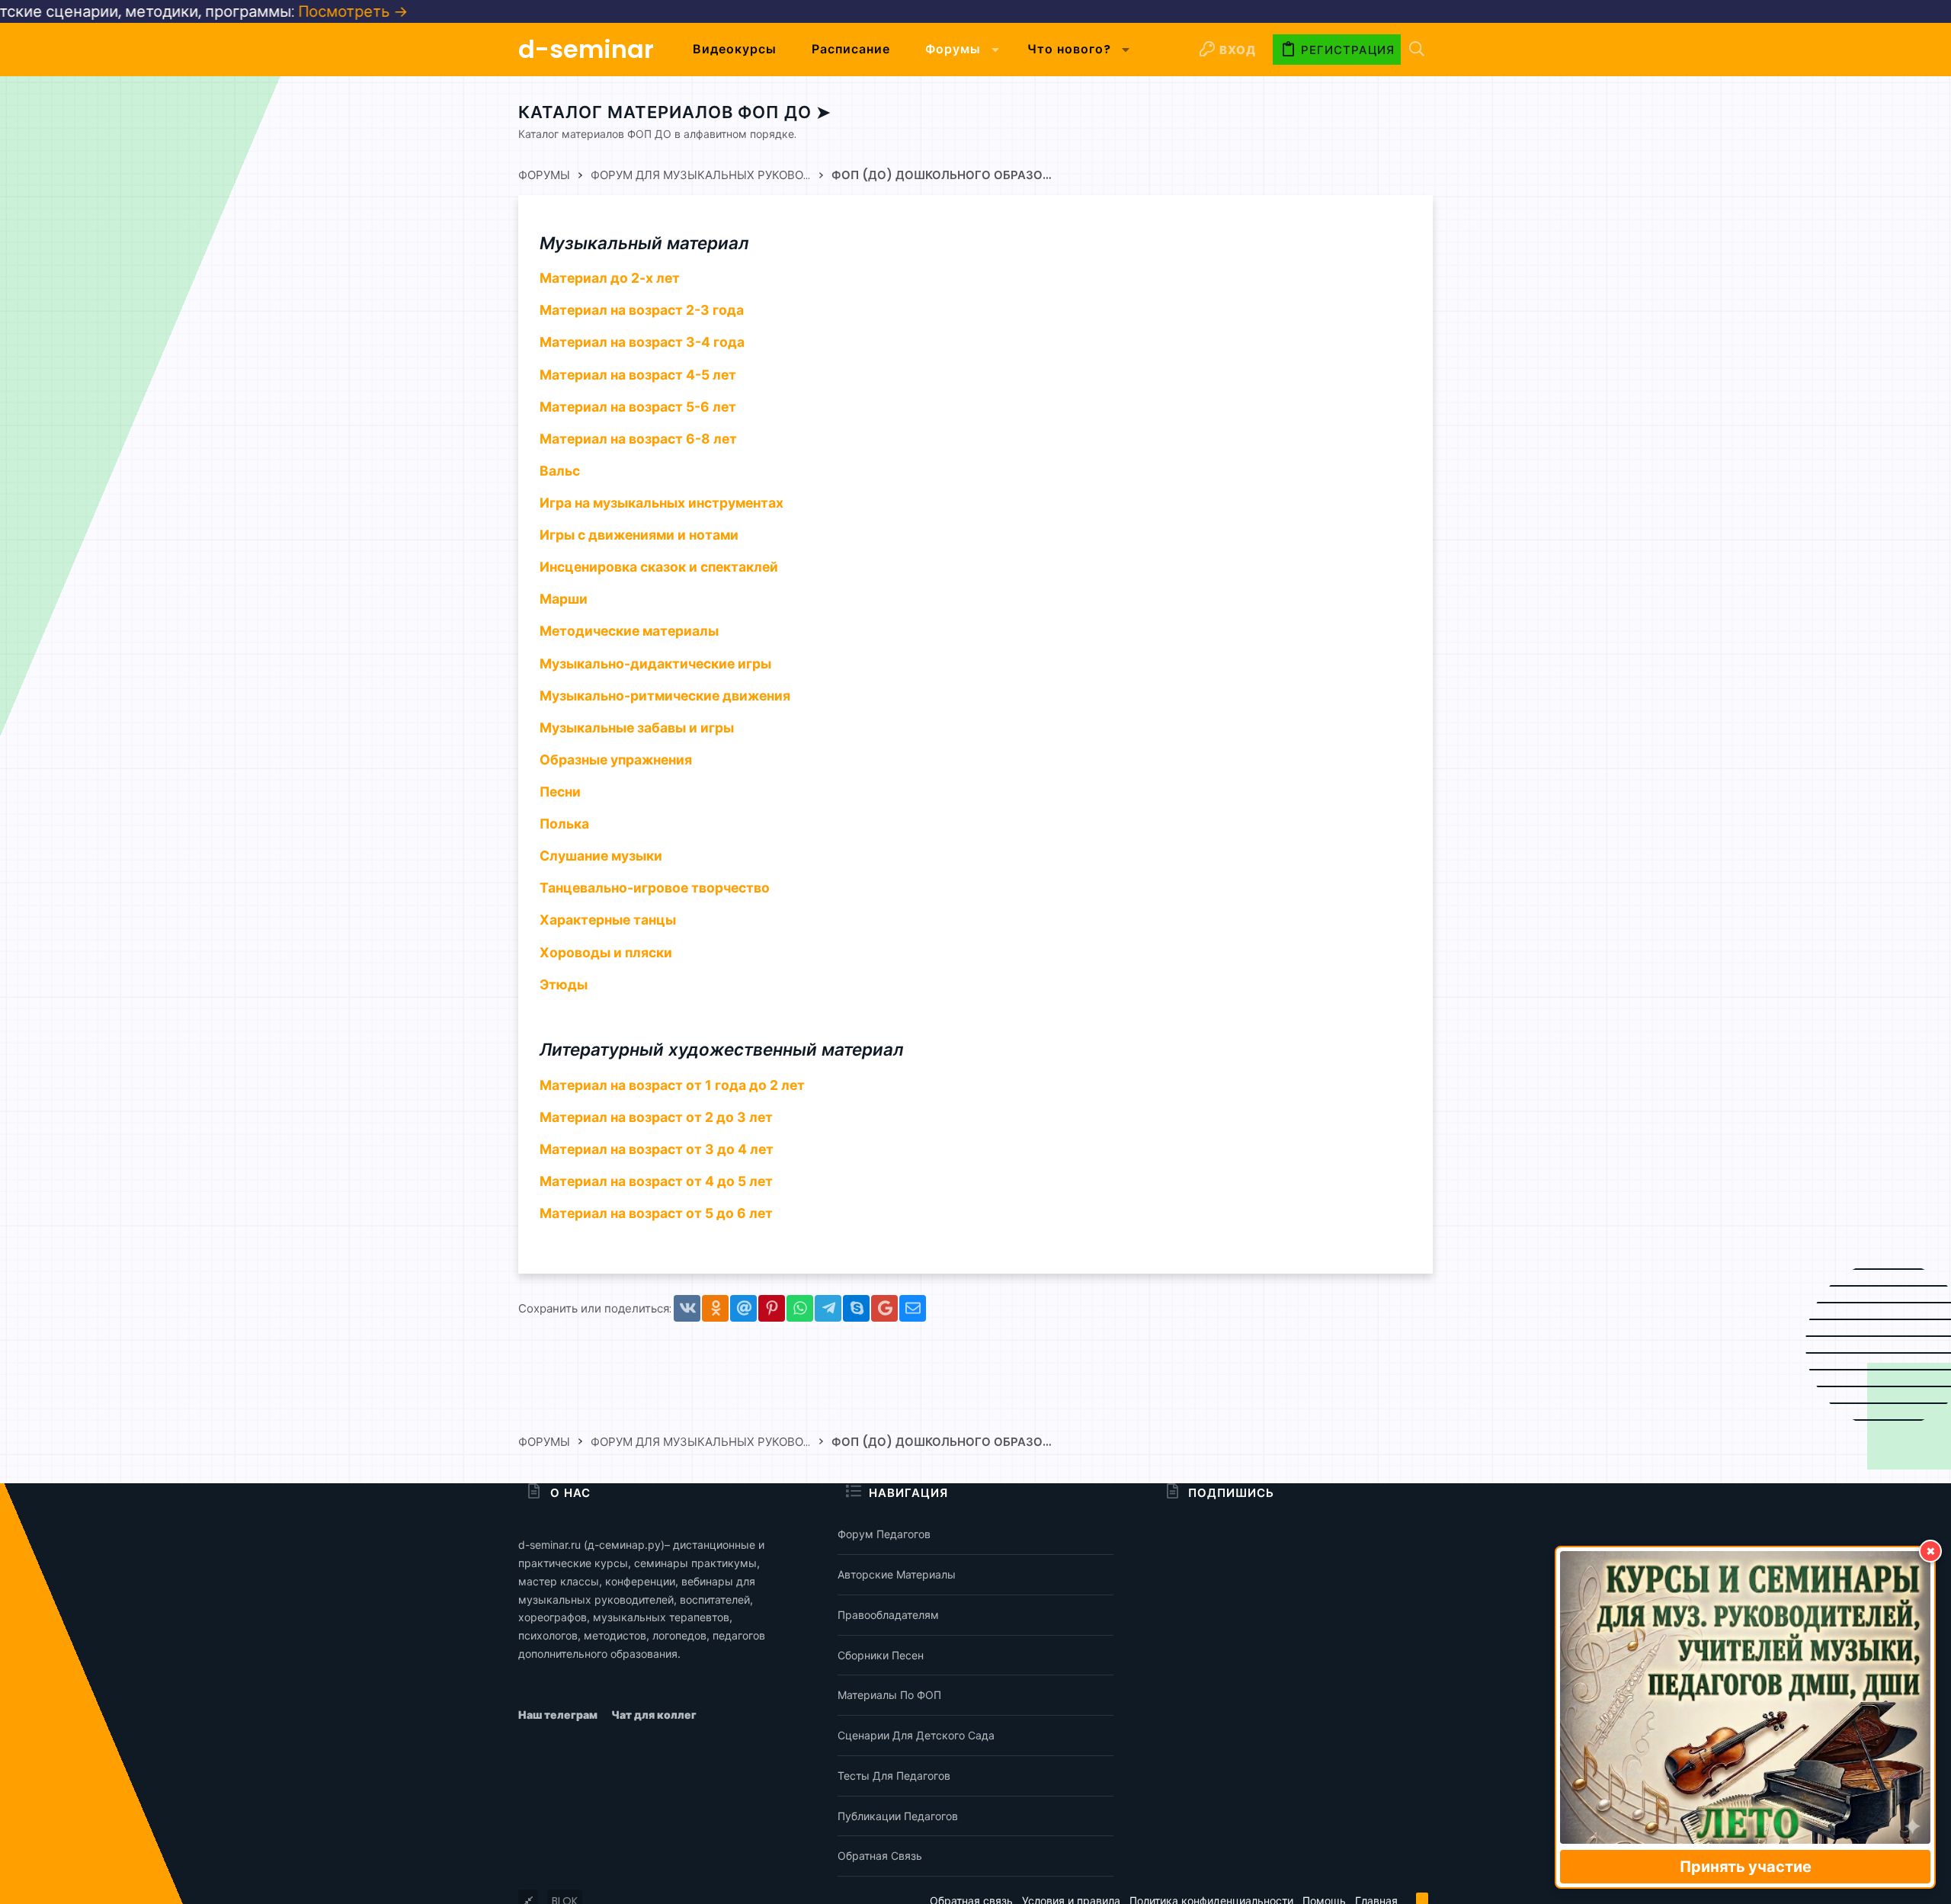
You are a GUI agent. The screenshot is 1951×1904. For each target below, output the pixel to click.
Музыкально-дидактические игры (655, 664)
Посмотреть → (201, 11)
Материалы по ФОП (889, 1695)
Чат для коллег (654, 1715)
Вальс (560, 471)
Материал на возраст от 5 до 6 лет (656, 1213)
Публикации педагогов (898, 1816)
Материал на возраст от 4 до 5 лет (656, 1181)
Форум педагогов (884, 1534)
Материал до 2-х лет (610, 278)
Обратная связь (880, 1856)
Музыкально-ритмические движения (665, 696)
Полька (564, 824)
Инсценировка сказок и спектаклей (659, 567)
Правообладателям (888, 1615)
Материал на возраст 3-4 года (642, 342)
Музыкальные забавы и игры (637, 728)
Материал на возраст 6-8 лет (638, 439)
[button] (996, 50)
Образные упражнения (616, 760)
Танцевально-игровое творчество (655, 888)
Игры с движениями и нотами (639, 535)
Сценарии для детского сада (916, 1735)
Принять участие (1746, 1867)
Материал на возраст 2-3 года (642, 310)
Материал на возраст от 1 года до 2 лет (672, 1085)
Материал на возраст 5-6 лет (638, 407)
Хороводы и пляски (606, 952)
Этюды (564, 984)
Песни (560, 792)
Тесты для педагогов (894, 1776)
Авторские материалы (897, 1574)
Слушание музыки (601, 856)
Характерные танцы (608, 920)
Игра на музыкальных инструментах (662, 503)
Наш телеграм (559, 1715)
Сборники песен (881, 1655)
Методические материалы (629, 631)
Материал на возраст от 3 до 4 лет (657, 1149)
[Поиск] (1417, 50)
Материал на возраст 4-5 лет (638, 375)
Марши (564, 599)
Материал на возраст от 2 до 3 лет (656, 1117)
